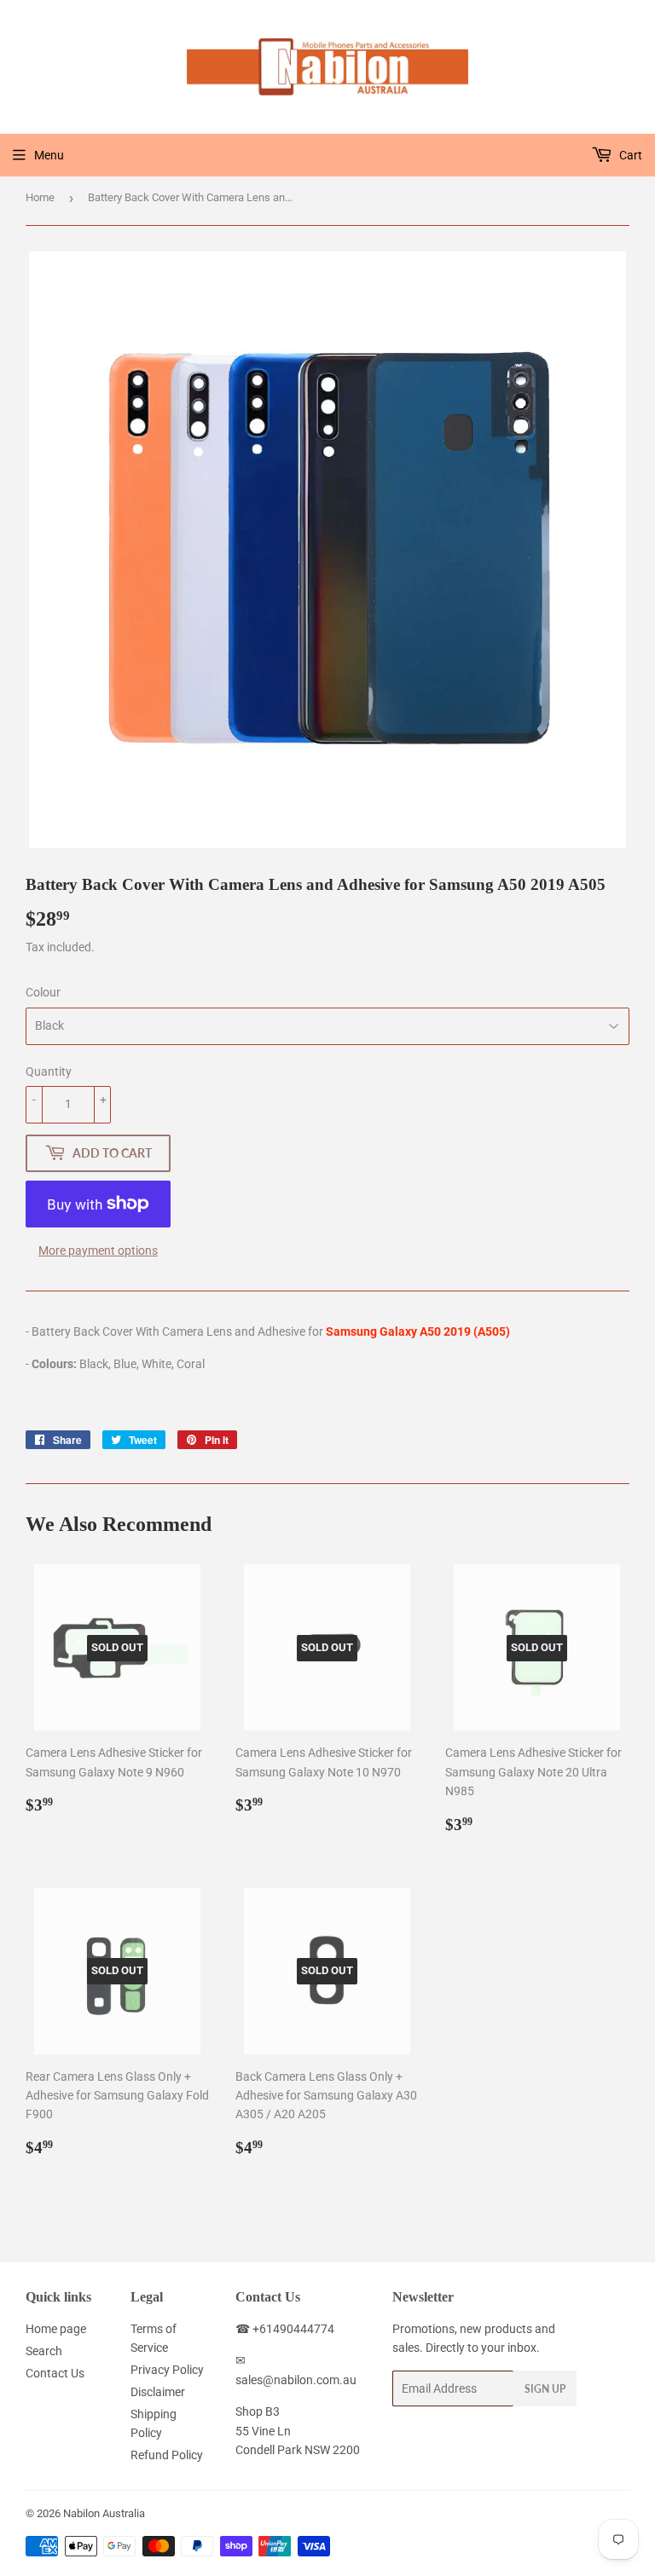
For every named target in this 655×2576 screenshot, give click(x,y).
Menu (49, 155)
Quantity (49, 1071)
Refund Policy (167, 2455)
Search (44, 2351)
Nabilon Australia (104, 2513)
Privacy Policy (167, 2370)
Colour (43, 992)
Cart (629, 155)
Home (40, 197)
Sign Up (545, 2389)
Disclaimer (158, 2392)
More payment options (98, 1250)
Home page (56, 2329)
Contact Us (55, 2373)
